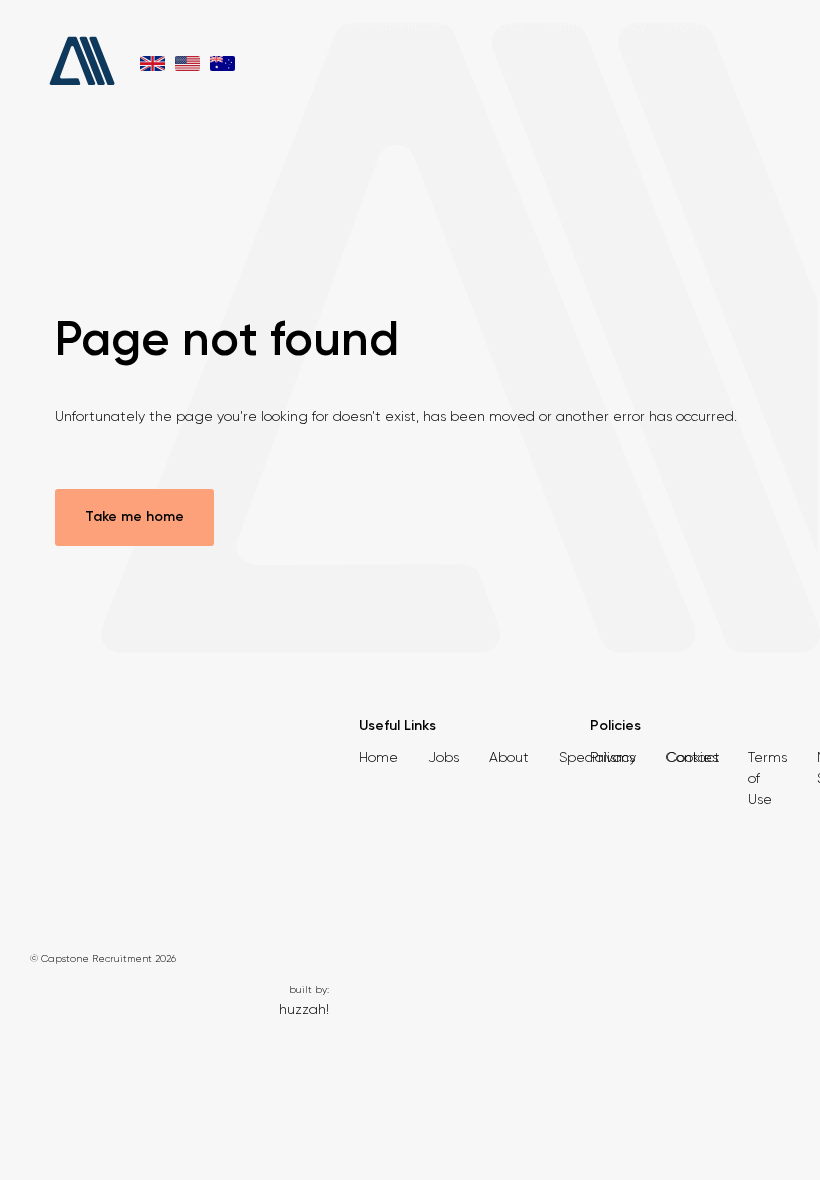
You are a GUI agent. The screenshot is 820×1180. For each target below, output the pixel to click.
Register (689, 26)
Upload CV (495, 26)
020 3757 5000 (179, 26)
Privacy (613, 757)
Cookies (692, 757)
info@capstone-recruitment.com (353, 26)
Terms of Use (767, 778)
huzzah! (304, 1009)
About (509, 757)
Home (378, 757)
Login (747, 26)
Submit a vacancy (595, 26)
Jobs (443, 757)
